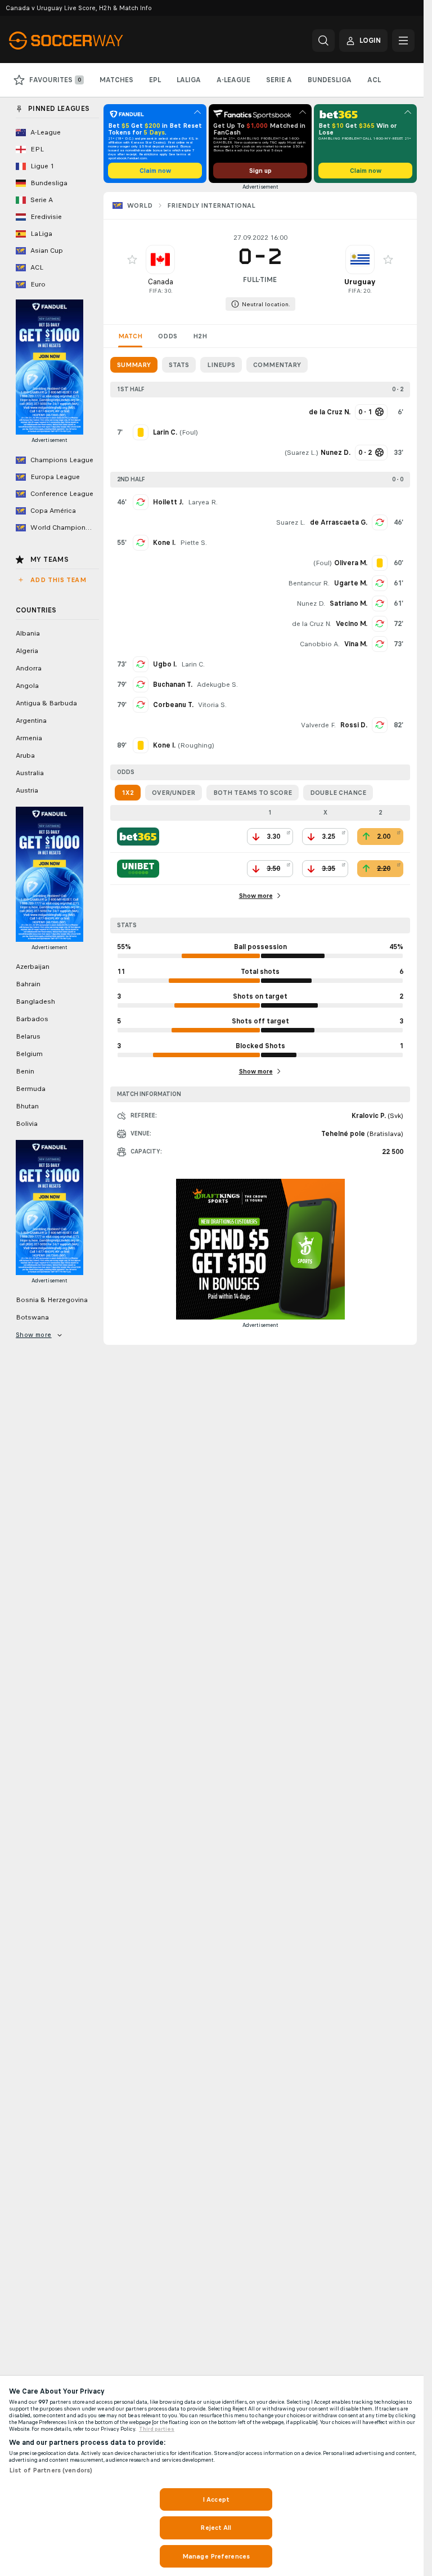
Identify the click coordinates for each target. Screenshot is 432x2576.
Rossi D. (354, 725)
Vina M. (356, 644)
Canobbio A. (320, 644)
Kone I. (164, 543)
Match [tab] (130, 336)
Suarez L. (301, 453)
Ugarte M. (351, 583)
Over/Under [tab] (174, 793)
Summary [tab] (134, 365)
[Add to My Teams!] (132, 260)
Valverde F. (318, 725)
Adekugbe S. (217, 685)
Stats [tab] (179, 365)
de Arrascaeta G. (339, 522)
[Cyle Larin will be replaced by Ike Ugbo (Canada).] (141, 664)
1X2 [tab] (128, 793)
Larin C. (193, 664)
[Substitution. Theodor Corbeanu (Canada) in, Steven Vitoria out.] (141, 705)
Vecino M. (352, 624)
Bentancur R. (309, 583)
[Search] (323, 41)
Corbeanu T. (173, 705)
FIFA (155, 291)
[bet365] (138, 837)
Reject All (216, 2528)
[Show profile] (160, 260)
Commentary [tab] (277, 365)
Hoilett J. (168, 502)
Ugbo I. (165, 664)
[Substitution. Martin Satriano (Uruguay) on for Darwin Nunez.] (380, 603)
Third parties (157, 2429)
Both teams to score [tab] (253, 793)
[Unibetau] (138, 869)
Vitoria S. (212, 705)
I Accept (216, 2499)
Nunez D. (311, 603)
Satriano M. (348, 603)
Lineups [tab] (221, 365)
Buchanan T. (173, 685)
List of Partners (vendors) (51, 2470)
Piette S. (193, 543)
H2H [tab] (200, 336)
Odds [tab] (168, 336)
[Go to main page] (86, 41)
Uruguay (360, 282)
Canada (161, 282)
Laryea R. (203, 502)
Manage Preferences (216, 2556)
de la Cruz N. (312, 624)
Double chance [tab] (338, 793)
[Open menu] (403, 41)
